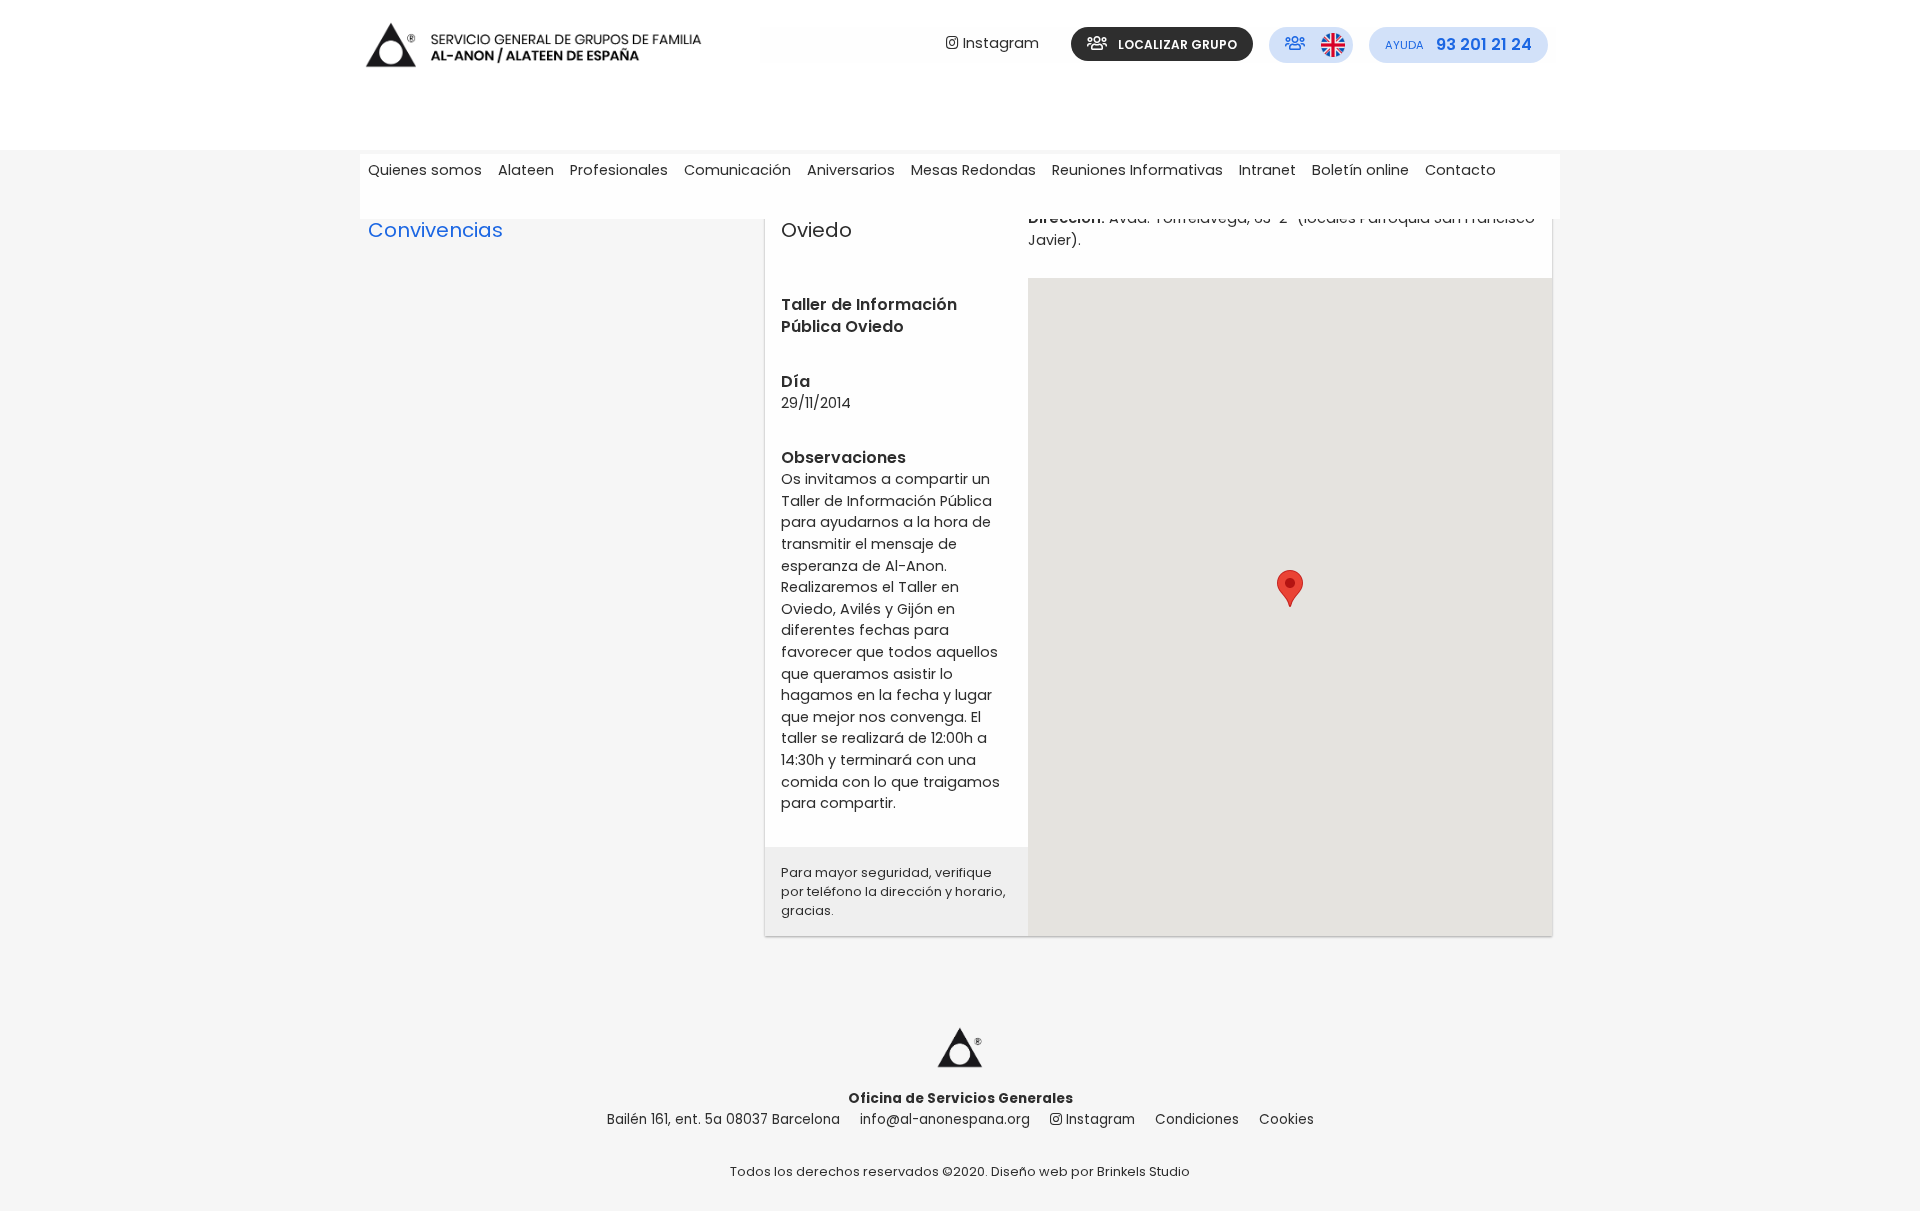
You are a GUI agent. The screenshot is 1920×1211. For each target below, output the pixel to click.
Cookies (1286, 1119)
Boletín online (1360, 170)
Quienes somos (425, 170)
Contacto (1460, 170)
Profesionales (619, 170)
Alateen (526, 170)
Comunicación (737, 170)
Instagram (999, 43)
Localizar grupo (1176, 44)
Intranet (1267, 170)
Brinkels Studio (1143, 1171)
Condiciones (1197, 1119)
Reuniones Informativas (1137, 170)
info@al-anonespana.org (945, 1119)
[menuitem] (992, 44)
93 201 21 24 (1458, 44)
